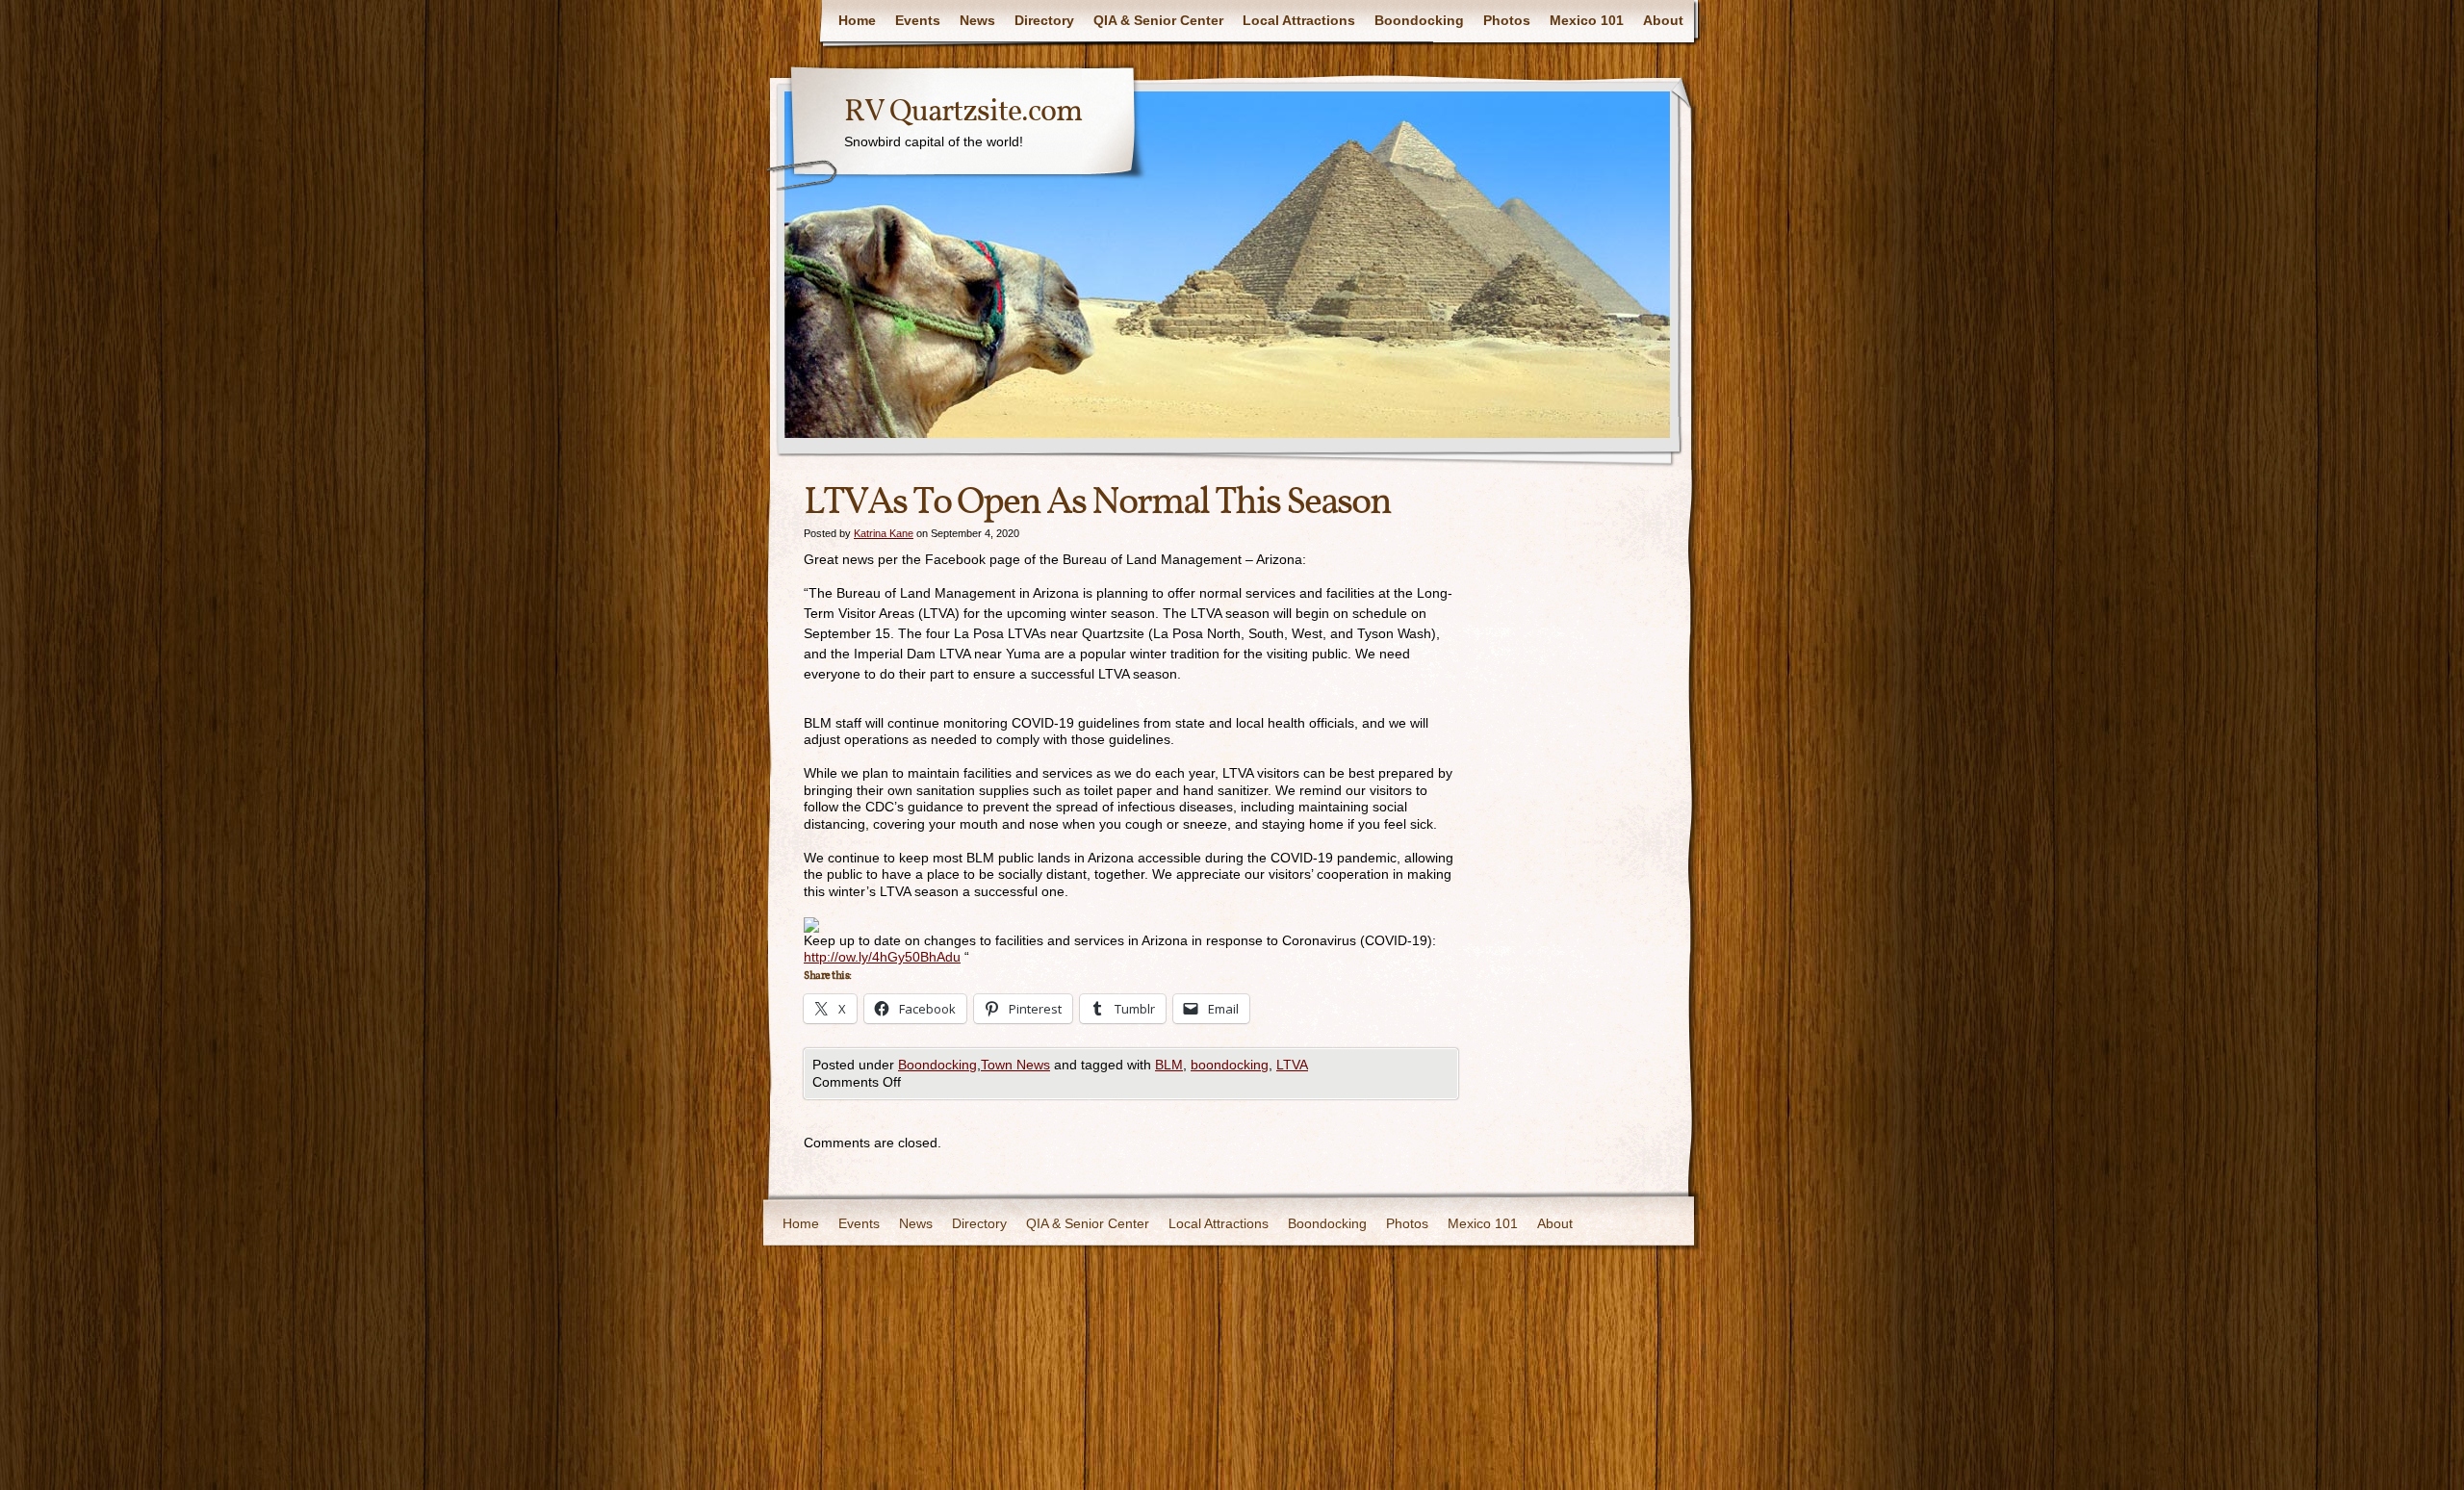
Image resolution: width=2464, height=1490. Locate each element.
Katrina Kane (884, 533)
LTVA (1292, 1065)
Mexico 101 (1587, 20)
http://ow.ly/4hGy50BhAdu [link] (882, 957)
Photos (1507, 20)
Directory (1044, 20)
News (977, 20)
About (1663, 20)
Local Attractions (1299, 20)
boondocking (1230, 1065)
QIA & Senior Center (1158, 20)
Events (918, 20)
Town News (1015, 1065)
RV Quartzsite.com (963, 113)
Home (857, 20)
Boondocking (1419, 20)
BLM (1169, 1065)
